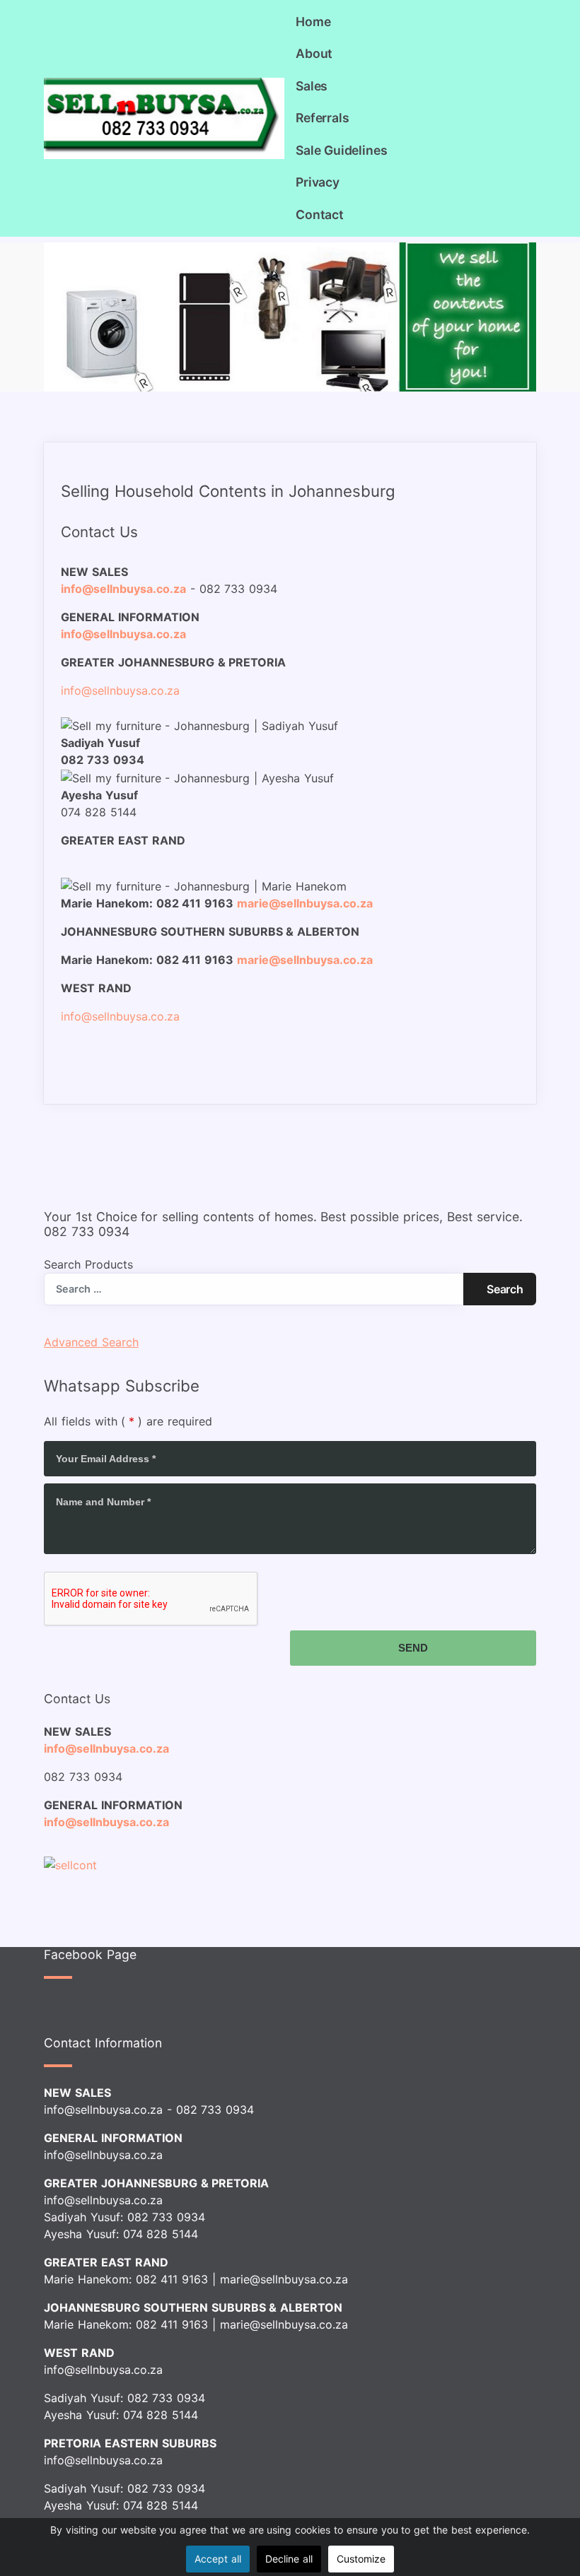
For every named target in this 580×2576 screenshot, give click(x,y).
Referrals (323, 118)
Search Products (88, 1264)
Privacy (318, 182)
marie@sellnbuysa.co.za (284, 2279)
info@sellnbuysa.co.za (106, 1748)
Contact (320, 214)
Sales (312, 86)
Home (313, 22)
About (314, 53)
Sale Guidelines (341, 150)
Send (413, 1648)
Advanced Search (91, 1342)
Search (505, 1289)
